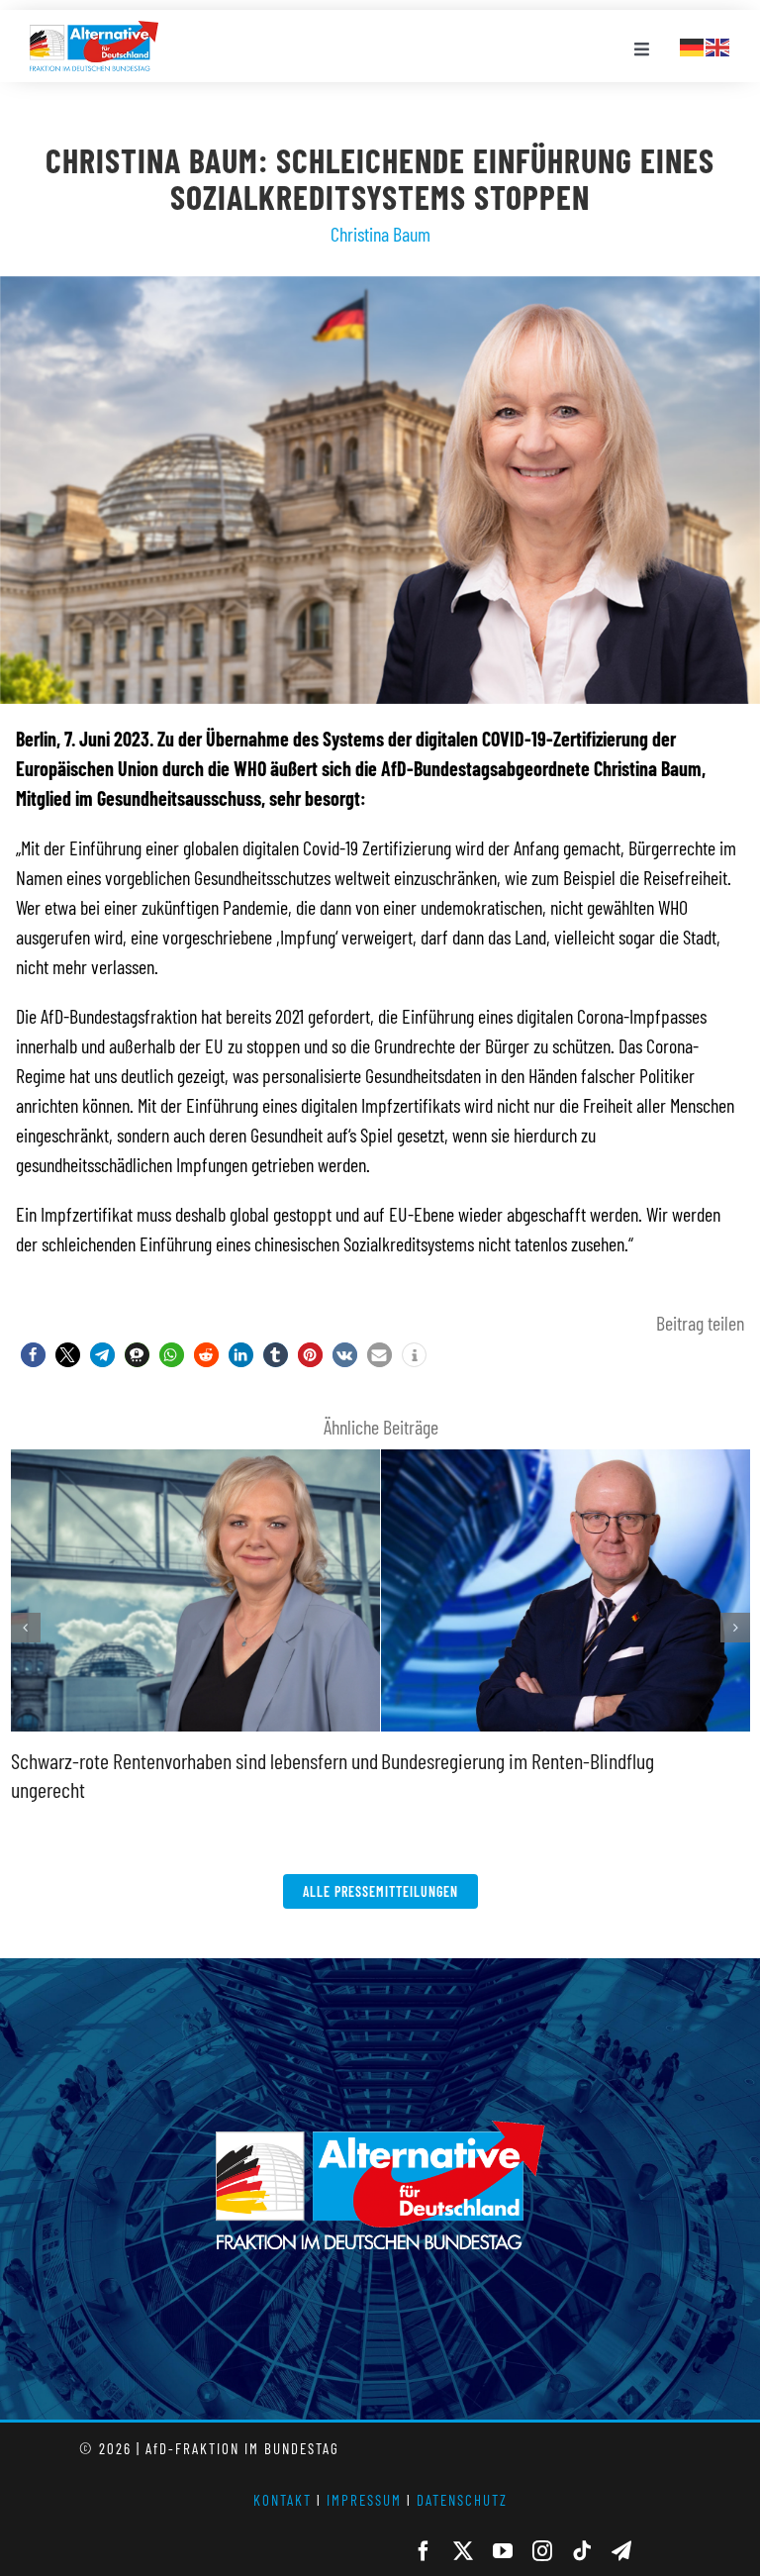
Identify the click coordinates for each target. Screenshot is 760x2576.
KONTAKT (283, 2500)
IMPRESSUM (364, 2500)
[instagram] (542, 2551)
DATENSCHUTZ (462, 2500)
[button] (33, 1355)
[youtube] (503, 2551)
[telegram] (621, 2551)
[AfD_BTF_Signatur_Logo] (94, 31)
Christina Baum (380, 234)
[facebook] (424, 2551)
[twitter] (463, 2551)
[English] (718, 45)
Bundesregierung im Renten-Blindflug (518, 1760)
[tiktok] (582, 2551)
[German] (693, 45)
